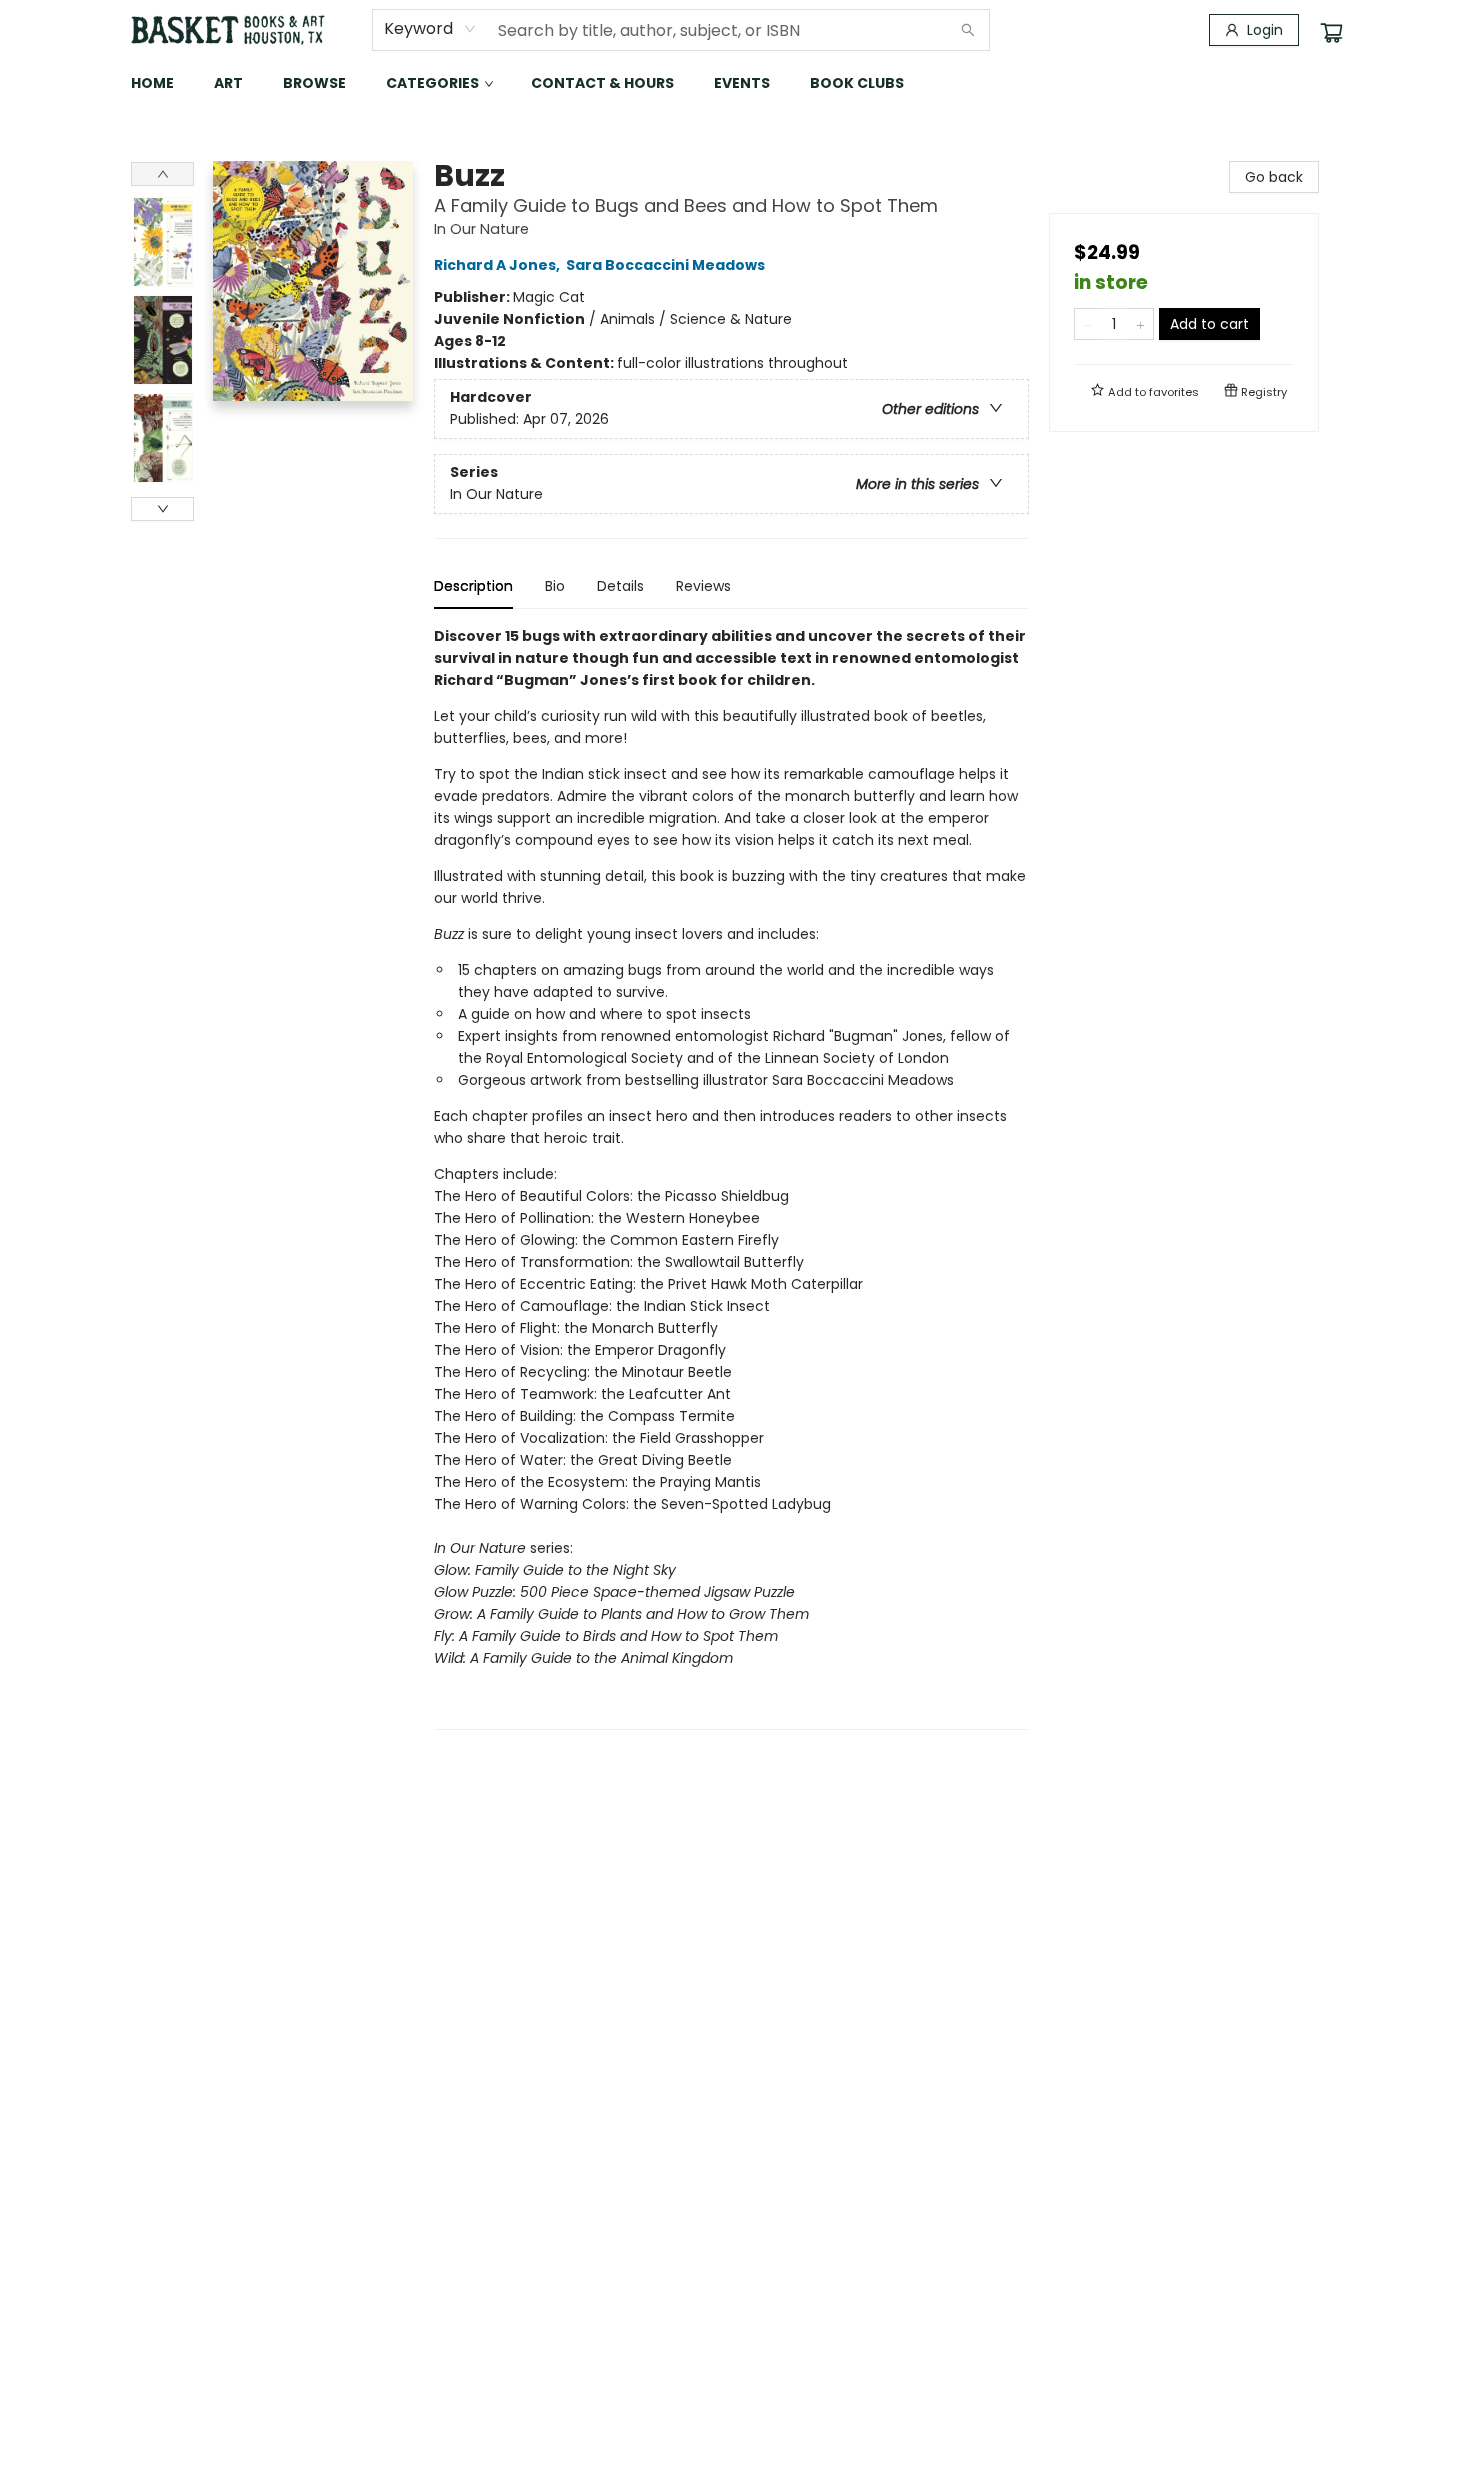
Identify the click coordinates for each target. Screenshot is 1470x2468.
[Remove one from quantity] (1087, 324)
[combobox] (430, 29)
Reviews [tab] (703, 586)
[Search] (968, 30)
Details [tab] (620, 586)
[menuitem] (152, 83)
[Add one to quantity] (1140, 324)
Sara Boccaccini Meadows (665, 265)
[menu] (735, 83)
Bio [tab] (555, 586)
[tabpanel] (731, 1177)
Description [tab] (473, 586)
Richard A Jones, (498, 265)
